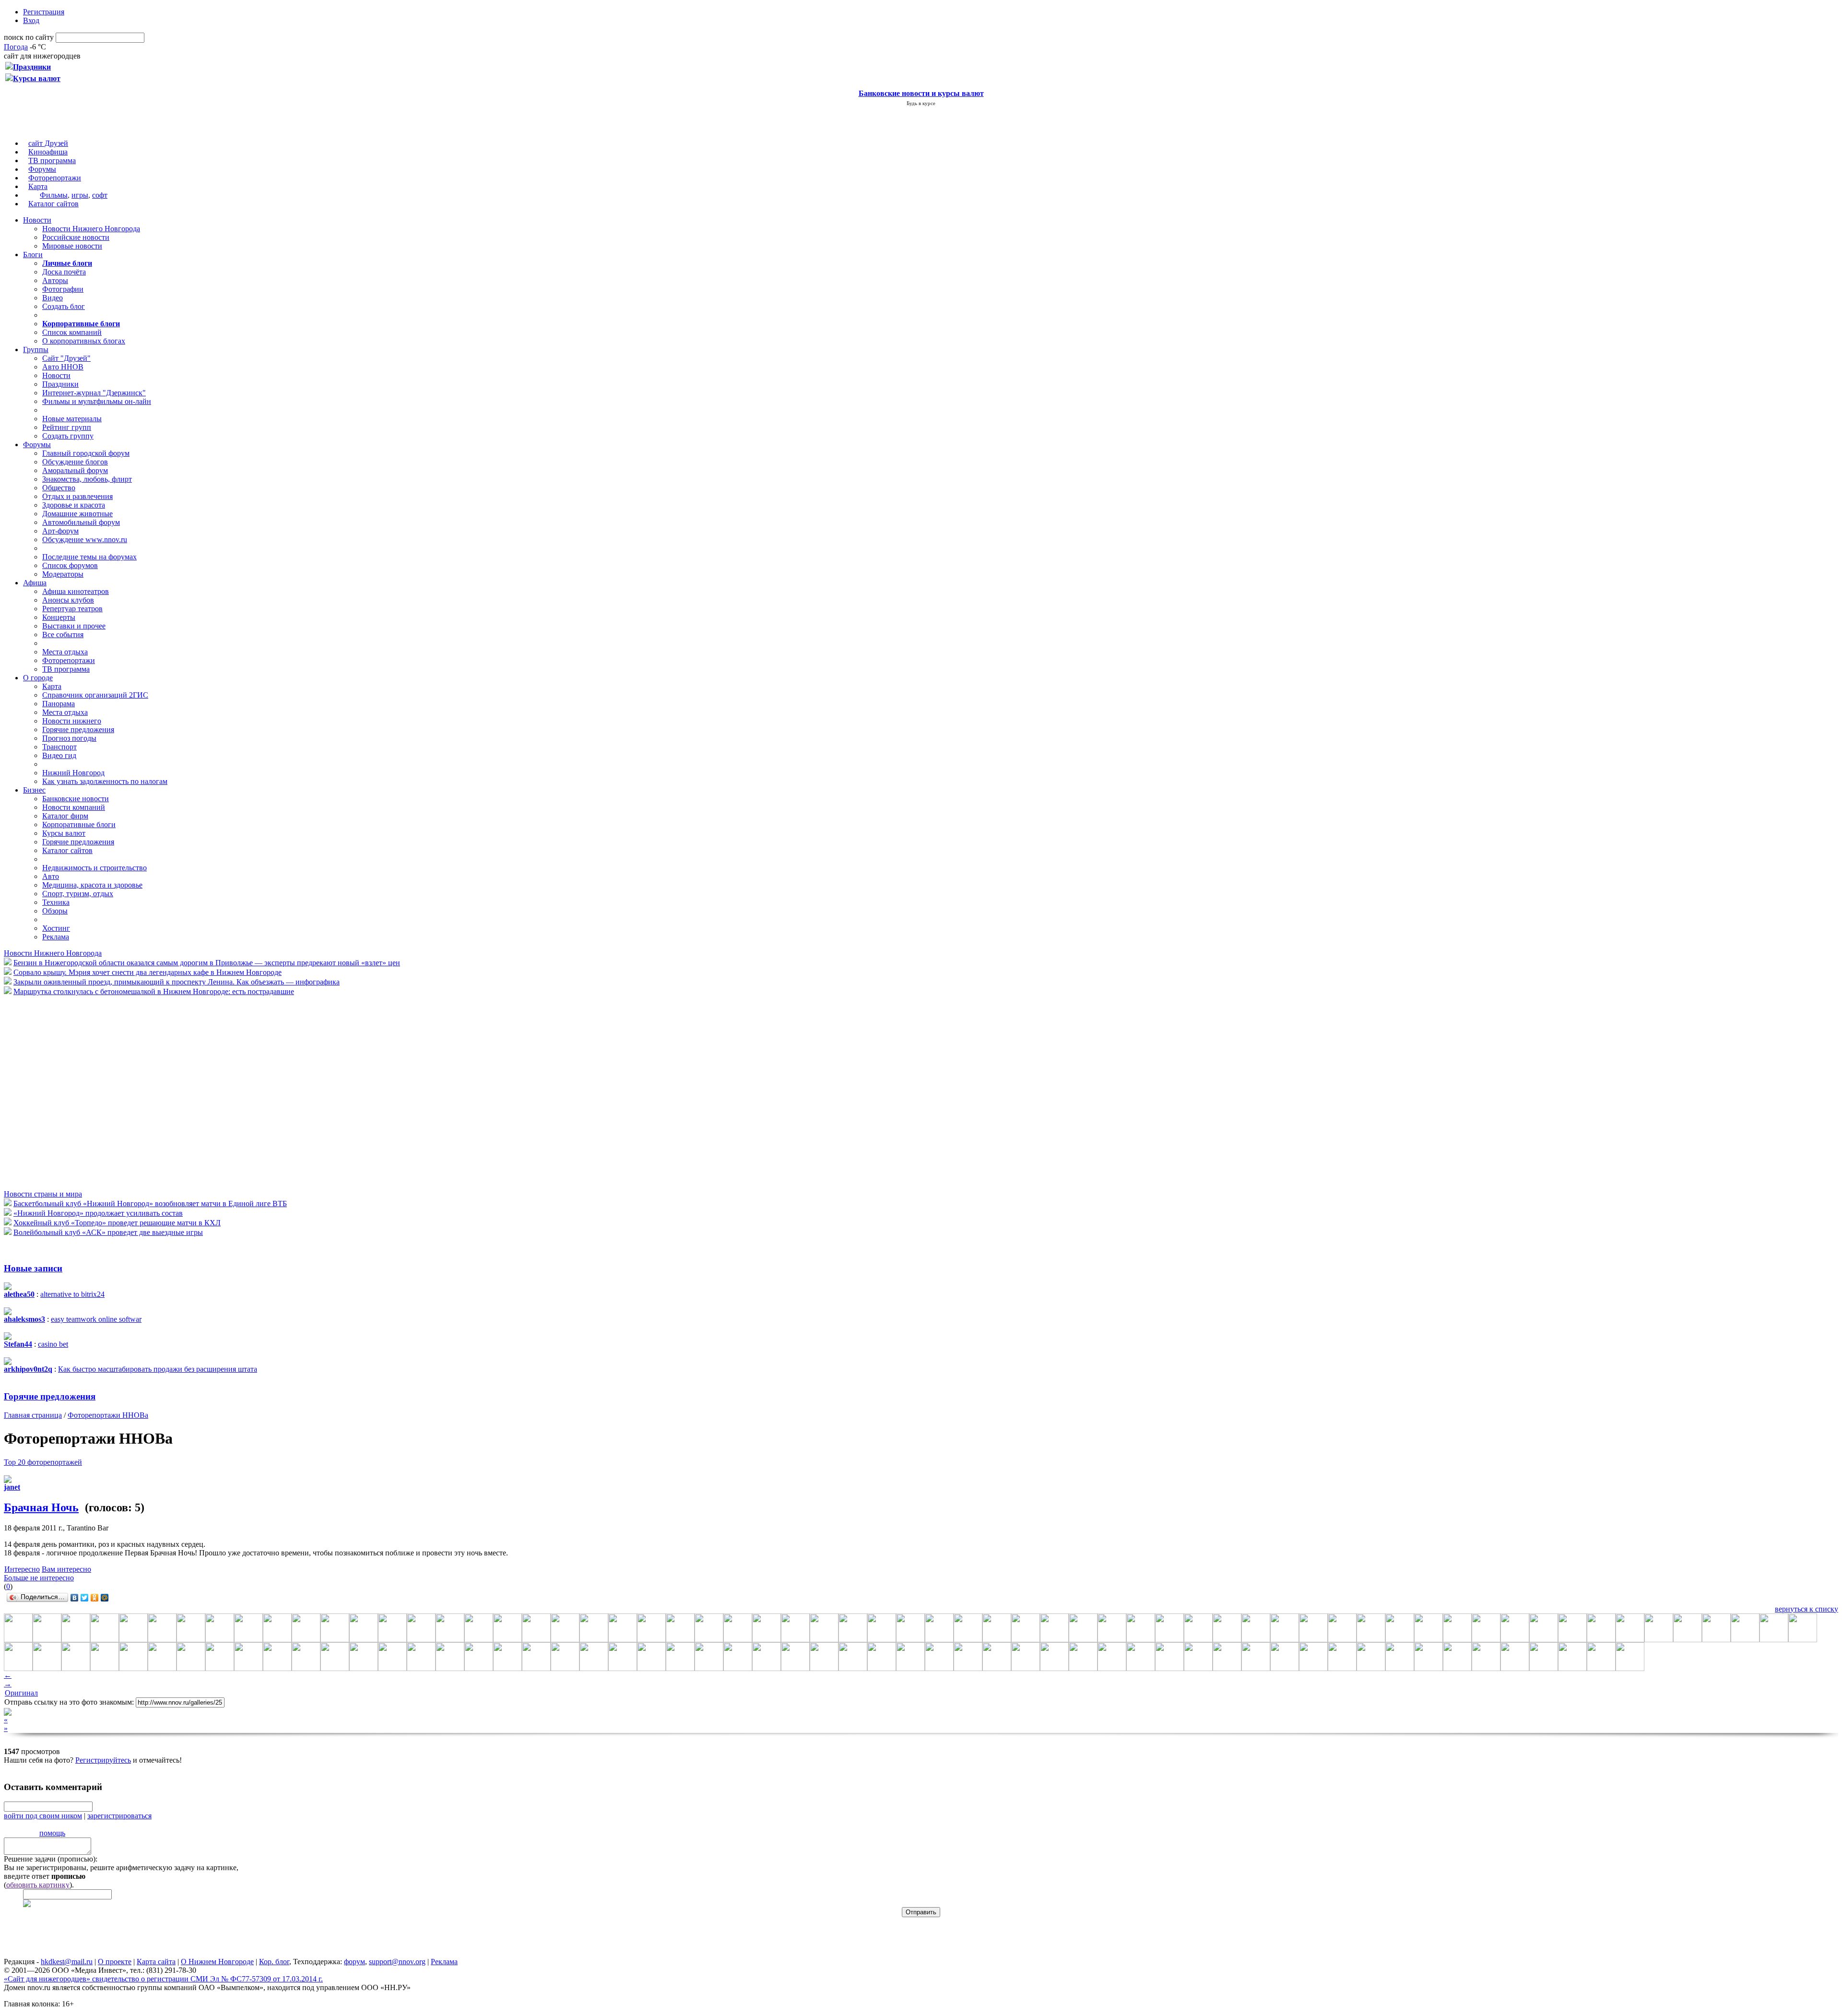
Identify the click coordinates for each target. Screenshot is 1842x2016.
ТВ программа (52, 160)
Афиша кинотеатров (76, 591)
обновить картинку (38, 1885)
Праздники (60, 384)
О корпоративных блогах (84, 341)
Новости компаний (74, 807)
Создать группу (68, 436)
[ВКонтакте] (75, 1598)
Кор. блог (274, 1962)
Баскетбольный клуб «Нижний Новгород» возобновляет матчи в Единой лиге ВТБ (150, 1204)
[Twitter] (85, 1598)
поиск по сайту (29, 37)
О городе (38, 678)
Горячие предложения (78, 729)
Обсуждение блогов (75, 462)
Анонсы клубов (68, 600)
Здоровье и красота (74, 505)
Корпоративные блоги (79, 824)
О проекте (115, 1962)
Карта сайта (156, 1962)
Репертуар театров (72, 609)
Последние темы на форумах (89, 557)
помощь (52, 1833)
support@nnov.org (397, 1962)
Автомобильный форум (81, 522)
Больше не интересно (39, 1578)
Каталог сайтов (53, 204)
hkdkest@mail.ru (67, 1962)
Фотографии (63, 289)
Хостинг (56, 928)
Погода (16, 47)
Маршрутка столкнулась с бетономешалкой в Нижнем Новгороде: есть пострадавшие (154, 991)
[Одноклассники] (95, 1598)
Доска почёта (64, 272)
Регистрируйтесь (103, 1760)
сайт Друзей (48, 143)
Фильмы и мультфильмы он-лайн (97, 401)
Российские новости (76, 237)
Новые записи (33, 1268)
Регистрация (44, 12)
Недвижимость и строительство (94, 868)
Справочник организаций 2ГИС (95, 695)
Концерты (59, 617)
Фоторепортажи (55, 178)
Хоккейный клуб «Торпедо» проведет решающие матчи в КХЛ (117, 1223)
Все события (63, 634)
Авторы (55, 280)
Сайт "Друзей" (66, 358)
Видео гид (59, 755)
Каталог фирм (65, 816)
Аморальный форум (75, 470)
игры (80, 195)
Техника (56, 902)
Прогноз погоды (69, 738)
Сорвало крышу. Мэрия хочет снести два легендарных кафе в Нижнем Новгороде (148, 972)
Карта (38, 186)
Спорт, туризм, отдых (78, 894)
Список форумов (70, 565)
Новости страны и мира (43, 1194)
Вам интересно (66, 1569)
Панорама (59, 704)
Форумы (42, 169)
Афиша (35, 583)
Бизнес (34, 790)
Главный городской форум (86, 453)
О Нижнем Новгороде (217, 1962)
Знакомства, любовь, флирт (87, 479)
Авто (51, 876)
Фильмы (54, 195)
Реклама (56, 937)
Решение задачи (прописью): (51, 1859)
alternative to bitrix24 (72, 1294)
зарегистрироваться (119, 1816)
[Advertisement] (61, 1092)
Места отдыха (65, 652)
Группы (36, 350)
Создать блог (64, 306)
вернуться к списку (1807, 1609)
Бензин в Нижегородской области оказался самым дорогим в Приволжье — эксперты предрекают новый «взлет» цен (207, 963)
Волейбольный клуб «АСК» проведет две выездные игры (108, 1232)
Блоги (33, 255)
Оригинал (21, 1693)
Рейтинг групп (67, 427)
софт (100, 195)
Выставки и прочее (74, 626)
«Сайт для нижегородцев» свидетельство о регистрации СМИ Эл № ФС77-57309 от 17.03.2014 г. (163, 1979)
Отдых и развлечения (77, 496)
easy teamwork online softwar (96, 1319)
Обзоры (55, 911)
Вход (31, 20)
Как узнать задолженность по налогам (105, 781)
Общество (59, 488)
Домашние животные (77, 514)
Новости (37, 220)
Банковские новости (76, 799)
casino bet (53, 1344)
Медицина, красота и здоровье (92, 885)
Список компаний (72, 332)
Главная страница (33, 1415)
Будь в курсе (921, 103)
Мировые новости (72, 246)
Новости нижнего (72, 721)
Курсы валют (64, 833)
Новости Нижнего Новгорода (91, 229)
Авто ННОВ (63, 367)
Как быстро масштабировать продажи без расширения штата (158, 1369)
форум (354, 1962)
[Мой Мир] (105, 1598)
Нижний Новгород (73, 773)
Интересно (22, 1569)
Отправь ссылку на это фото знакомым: (69, 1702)
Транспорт (59, 747)
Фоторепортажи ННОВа (108, 1415)
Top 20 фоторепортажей (43, 1462)
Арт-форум (60, 531)
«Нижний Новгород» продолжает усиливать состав (98, 1213)
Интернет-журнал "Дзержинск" (94, 393)
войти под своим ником (43, 1816)
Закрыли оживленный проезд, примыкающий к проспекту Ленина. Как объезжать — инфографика (177, 982)
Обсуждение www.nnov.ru (85, 540)
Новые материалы (72, 419)
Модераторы (63, 574)
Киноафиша (48, 152)
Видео (53, 298)
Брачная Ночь (41, 1507)
